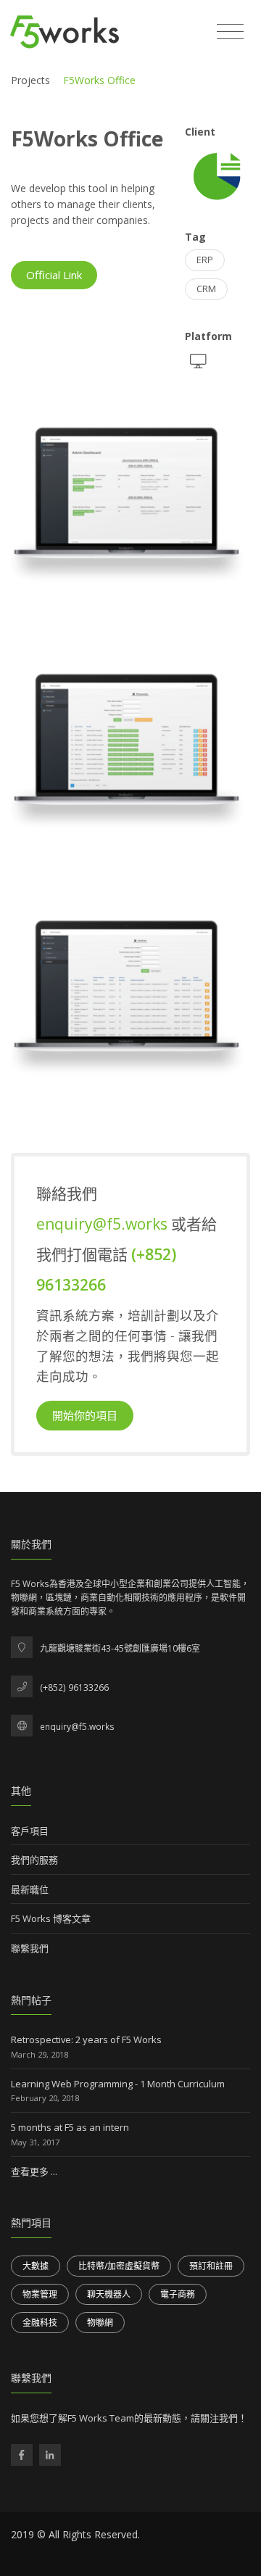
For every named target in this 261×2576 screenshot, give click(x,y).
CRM (206, 289)
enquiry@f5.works (104, 1224)
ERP (205, 260)
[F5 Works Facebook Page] (22, 2455)
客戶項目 (30, 1831)
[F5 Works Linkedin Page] (50, 2455)
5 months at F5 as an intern (70, 2127)
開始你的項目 (85, 1415)
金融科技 (40, 2323)
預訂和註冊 (211, 2266)
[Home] (65, 32)
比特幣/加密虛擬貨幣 (119, 2266)
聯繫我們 (30, 1948)
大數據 (36, 2266)
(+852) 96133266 (74, 1687)
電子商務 (178, 2294)
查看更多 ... (34, 2171)
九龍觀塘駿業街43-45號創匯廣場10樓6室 (120, 1648)
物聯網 (100, 2323)
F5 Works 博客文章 (51, 1918)
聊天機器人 (109, 2294)
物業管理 (40, 2294)
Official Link (54, 275)
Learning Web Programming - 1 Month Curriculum (118, 2084)
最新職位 (30, 1889)
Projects (30, 80)
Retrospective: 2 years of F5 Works (86, 2039)
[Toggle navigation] (230, 32)
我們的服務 (34, 1860)
